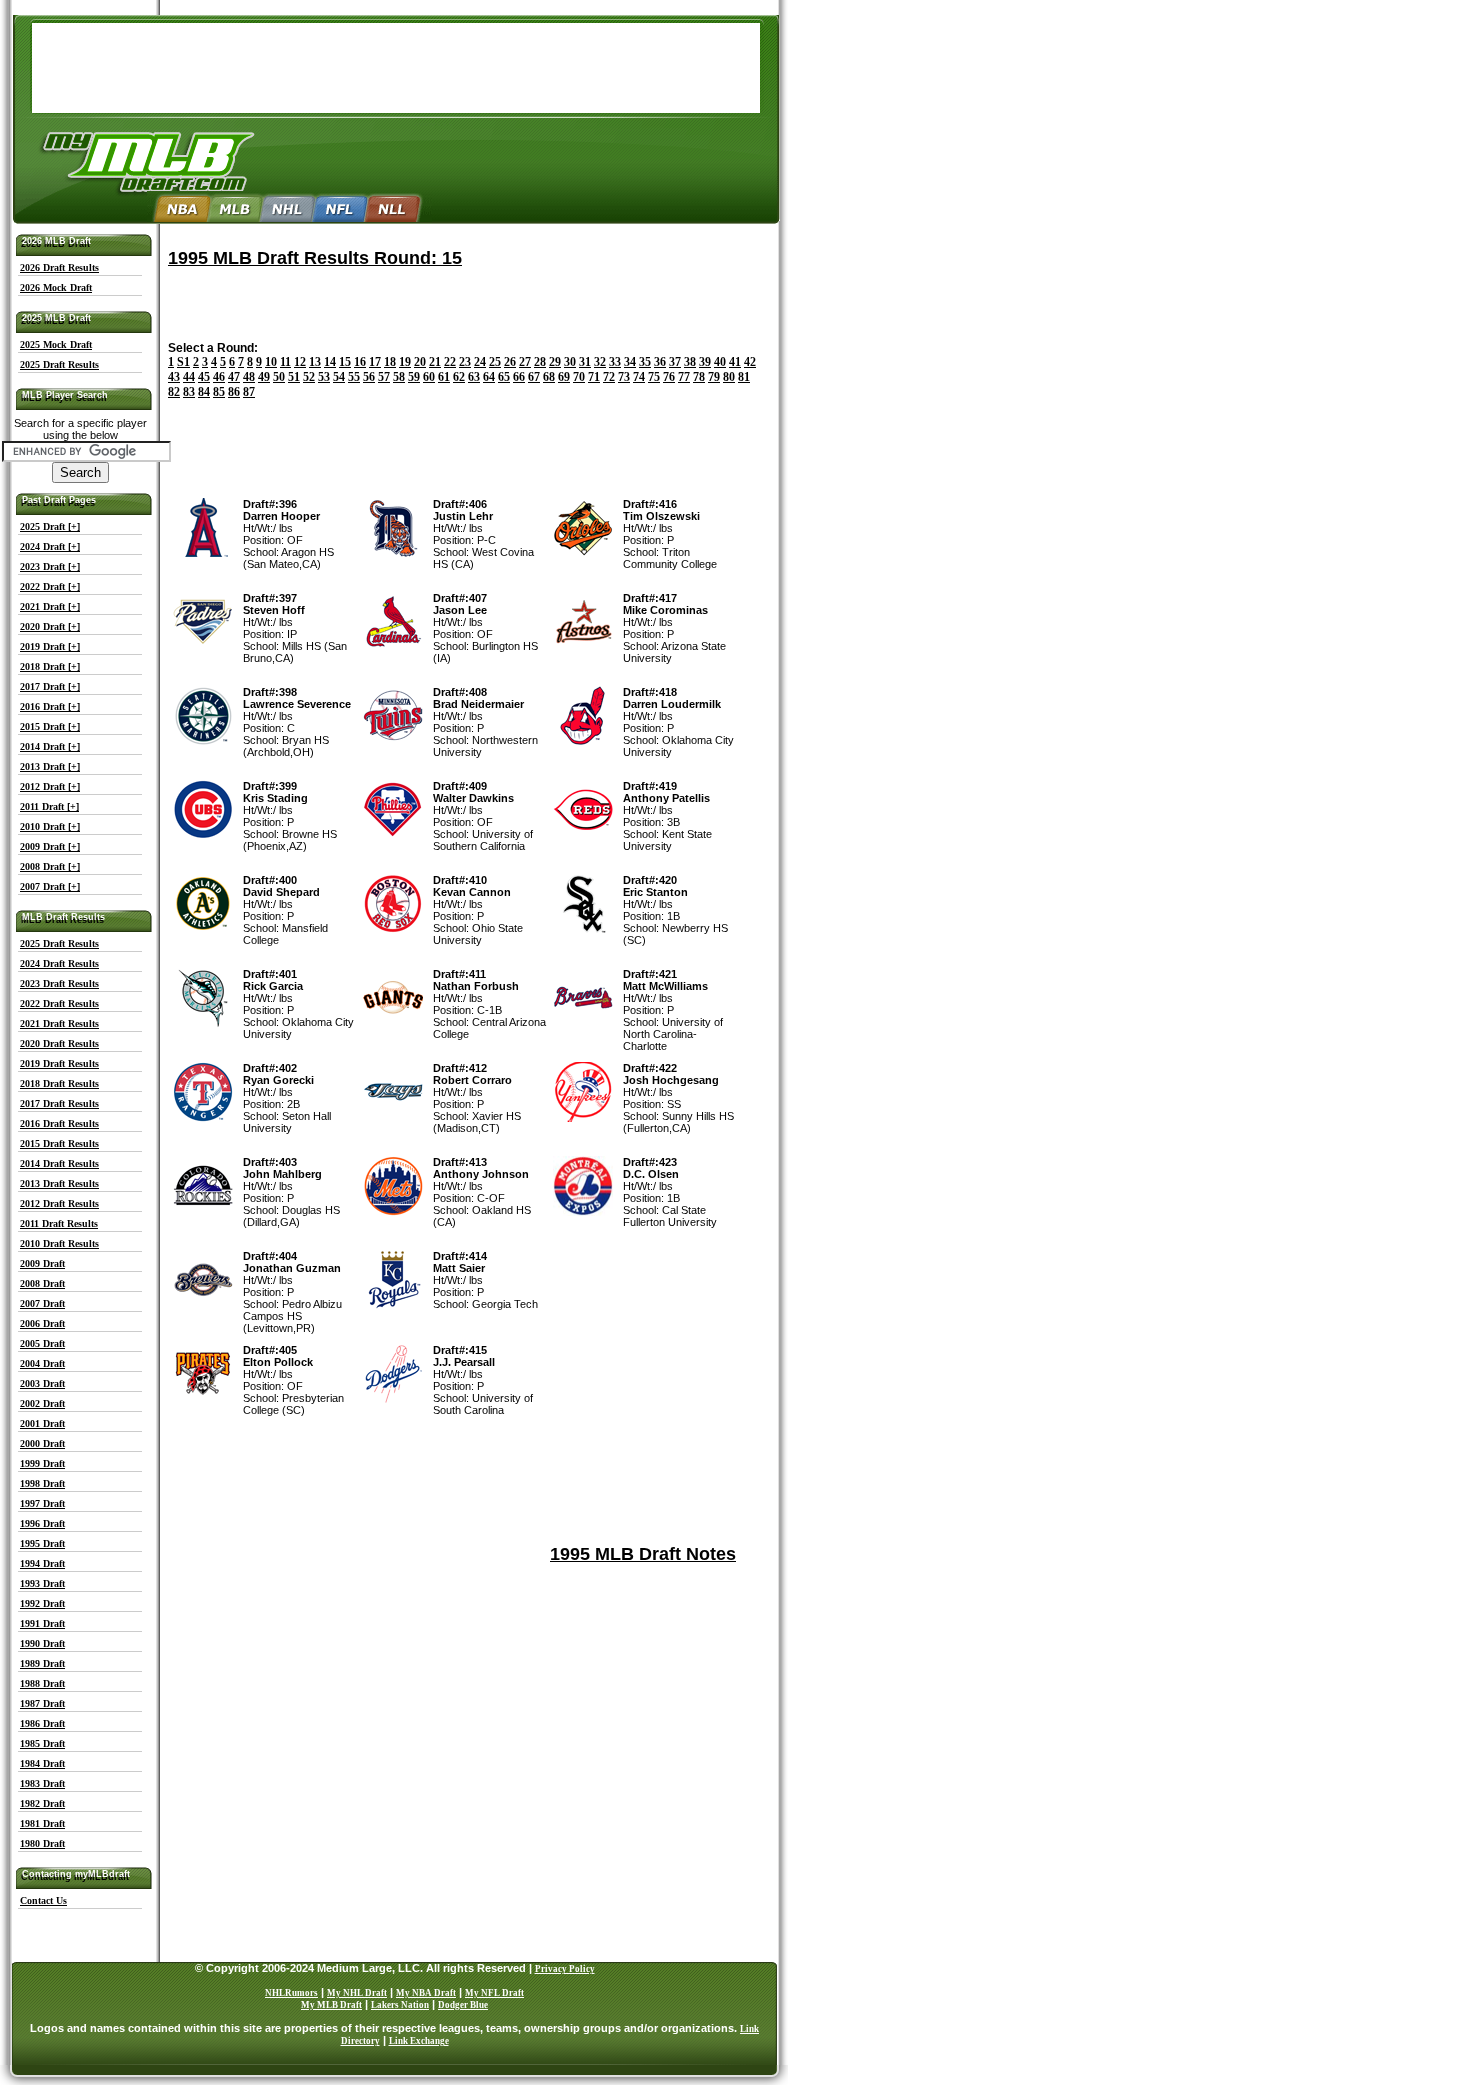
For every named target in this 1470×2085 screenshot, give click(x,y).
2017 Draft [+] (50, 686)
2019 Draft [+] (50, 646)
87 (249, 392)
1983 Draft (42, 1783)
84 (204, 392)
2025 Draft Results (59, 364)
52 (309, 377)
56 (369, 377)
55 (354, 377)
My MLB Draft (331, 2005)
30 (570, 362)
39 (705, 362)
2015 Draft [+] (50, 726)
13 (315, 362)
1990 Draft (42, 1643)
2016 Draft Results (59, 1123)
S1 (183, 362)
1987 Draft (42, 1703)
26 (510, 362)
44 (189, 377)
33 (615, 362)
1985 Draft (42, 1743)
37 (675, 362)
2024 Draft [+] (50, 546)
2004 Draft (42, 1363)
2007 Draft (42, 1303)
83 (189, 392)
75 (654, 377)
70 (579, 377)
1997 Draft (42, 1503)
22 (450, 362)
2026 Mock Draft (56, 287)
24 (480, 362)
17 (375, 362)
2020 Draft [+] (50, 626)
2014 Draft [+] (50, 746)
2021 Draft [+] (50, 606)
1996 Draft (42, 1523)
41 (735, 362)
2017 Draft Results (59, 1103)
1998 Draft (42, 1483)
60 (429, 377)
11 (285, 362)
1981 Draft (42, 1823)
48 (249, 377)
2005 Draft (42, 1343)
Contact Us (43, 1900)
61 (444, 377)
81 (744, 377)
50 (279, 377)
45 (204, 377)
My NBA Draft (426, 1993)
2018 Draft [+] (50, 666)
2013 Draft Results (59, 1183)
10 (271, 362)
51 (294, 377)
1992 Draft (42, 1603)
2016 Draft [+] (50, 706)
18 (390, 362)
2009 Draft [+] (50, 846)
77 (684, 377)
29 (555, 362)
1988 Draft (42, 1683)
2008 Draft (42, 1283)
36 (660, 362)
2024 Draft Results (59, 963)
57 (384, 377)
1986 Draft (42, 1723)
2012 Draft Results (59, 1203)
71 (594, 377)
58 (399, 377)
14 (330, 362)
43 (174, 377)
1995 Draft (42, 1543)
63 (474, 377)
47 (234, 377)
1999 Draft (42, 1463)
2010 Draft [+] (50, 826)
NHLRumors (291, 1993)
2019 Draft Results (59, 1063)
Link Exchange (419, 2041)
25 (495, 362)
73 (624, 377)
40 (720, 362)
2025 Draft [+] (50, 526)
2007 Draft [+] (50, 886)
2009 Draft (42, 1263)
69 (564, 377)
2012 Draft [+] (50, 786)
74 (639, 377)
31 (585, 362)
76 (669, 377)
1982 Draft (42, 1803)
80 (729, 377)
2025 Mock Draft (56, 344)
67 (534, 377)
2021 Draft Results (59, 1023)
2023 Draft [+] (50, 566)
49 (264, 377)
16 (360, 362)
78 (699, 377)
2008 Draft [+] (50, 866)
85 (219, 392)
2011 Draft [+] (49, 806)
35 (645, 362)
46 (219, 377)
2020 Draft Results (59, 1043)
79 (714, 377)
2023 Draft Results (59, 983)
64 (489, 377)
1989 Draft (42, 1663)
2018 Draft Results (59, 1083)
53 (324, 377)
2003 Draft (42, 1383)
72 (609, 377)
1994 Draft (42, 1563)
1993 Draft (42, 1583)
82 (174, 392)
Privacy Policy (565, 1969)
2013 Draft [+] (50, 766)
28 (540, 362)
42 (750, 362)
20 (420, 362)
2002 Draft (42, 1403)
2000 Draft (42, 1443)
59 (414, 377)
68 (549, 377)
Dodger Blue (463, 2005)
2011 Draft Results (59, 1223)
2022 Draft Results (59, 1003)
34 (630, 362)
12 (300, 362)
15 (345, 362)
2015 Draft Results (59, 1143)
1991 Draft (42, 1623)
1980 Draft (42, 1843)
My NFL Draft (494, 1993)
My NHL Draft (357, 1993)
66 (519, 377)
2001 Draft (42, 1423)
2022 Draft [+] (50, 586)
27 (525, 362)
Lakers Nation (400, 2005)
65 (504, 377)
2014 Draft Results (59, 1163)
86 (234, 392)
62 (459, 377)
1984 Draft (42, 1763)
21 (435, 362)
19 (405, 362)
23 (465, 362)
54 (339, 377)
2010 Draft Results (59, 1243)
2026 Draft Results (59, 267)
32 (600, 362)
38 (690, 362)
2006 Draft (42, 1323)
